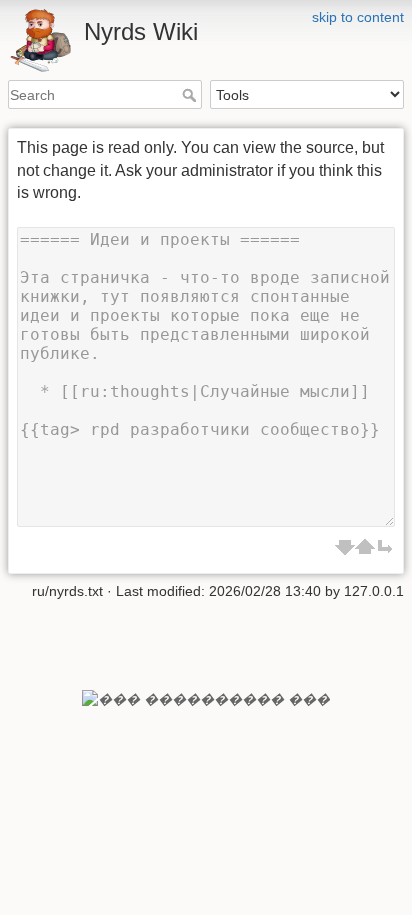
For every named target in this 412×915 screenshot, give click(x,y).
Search (191, 95)
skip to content (358, 17)
